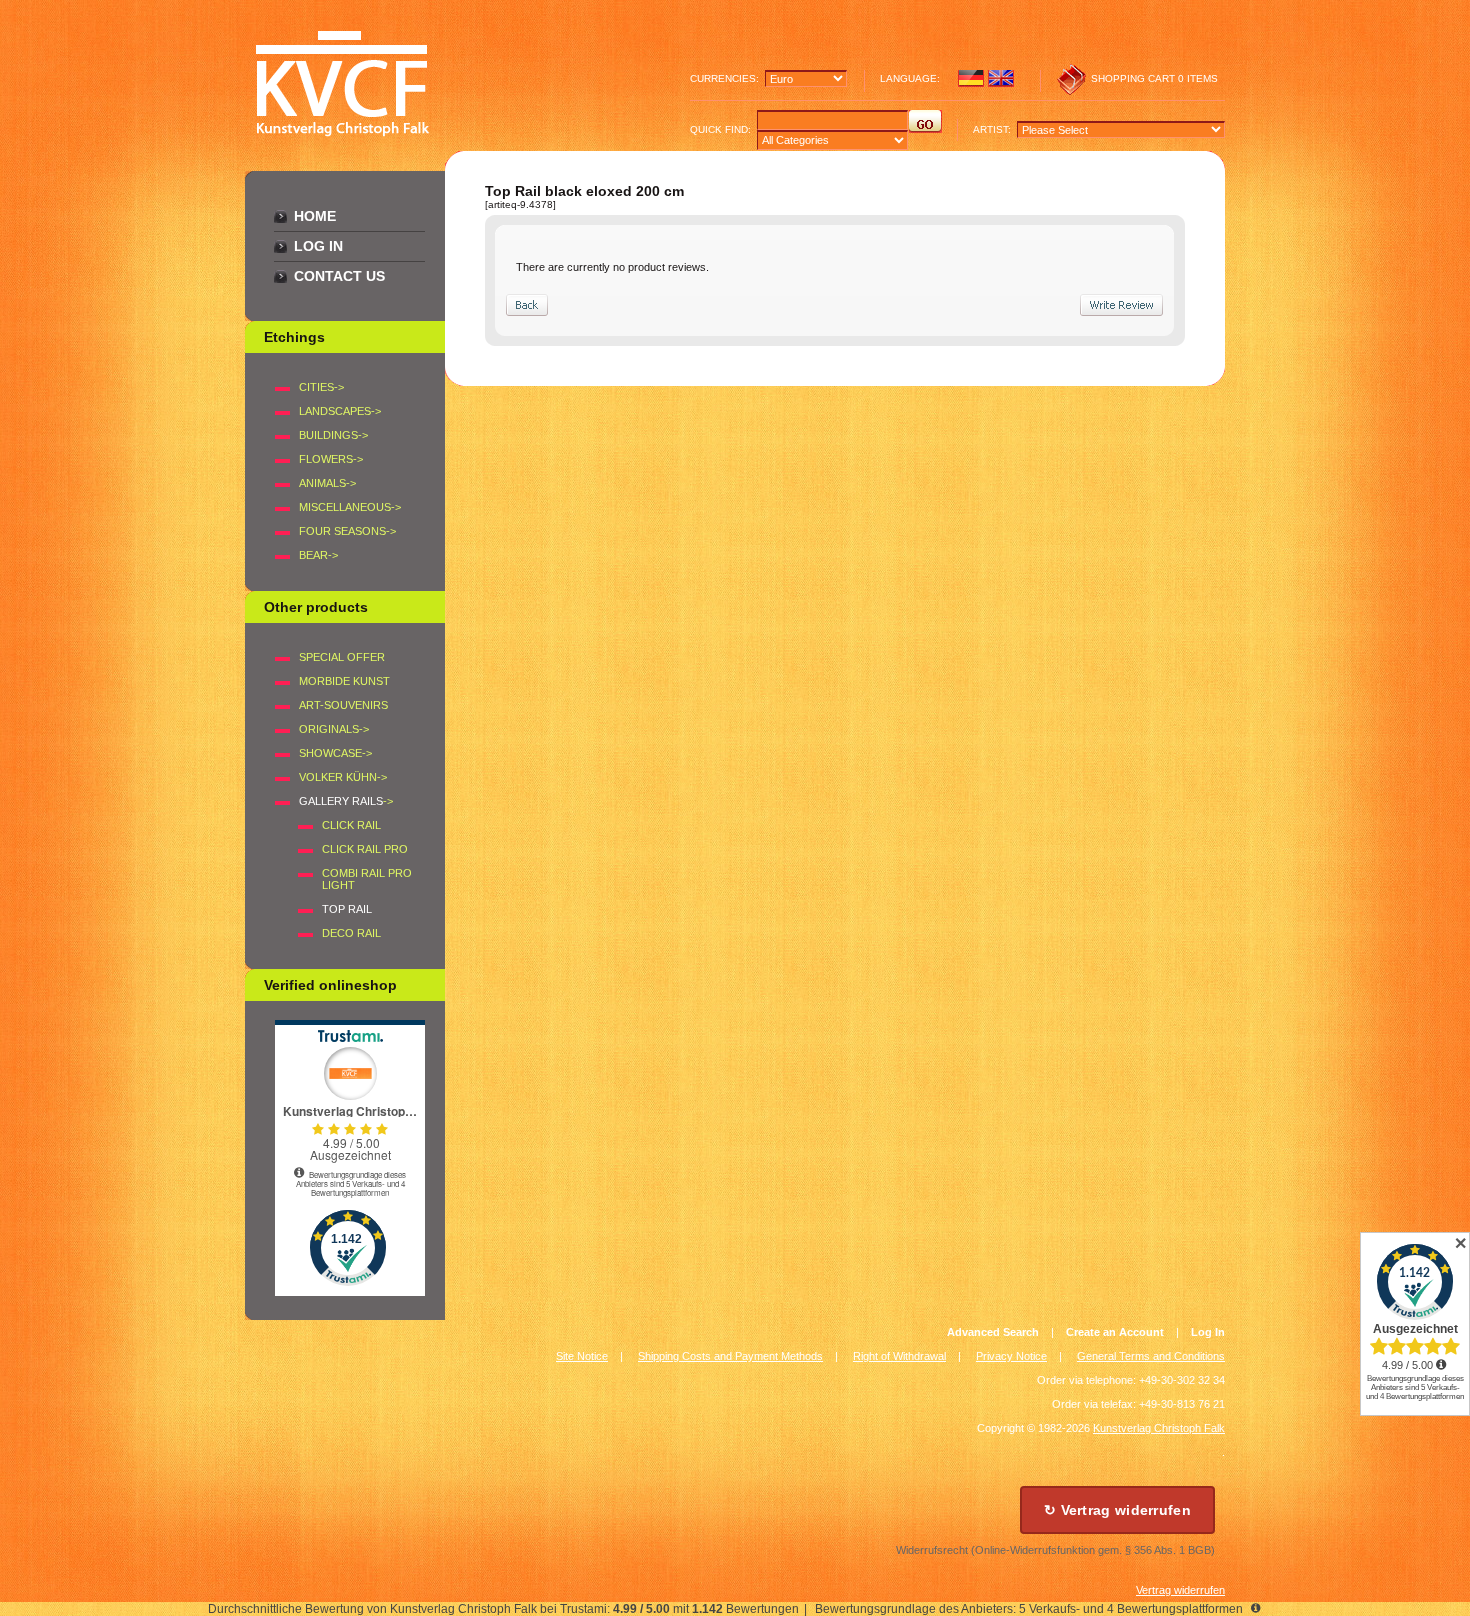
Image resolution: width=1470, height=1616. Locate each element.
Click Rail (351, 825)
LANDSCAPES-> (340, 411)
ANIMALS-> (327, 483)
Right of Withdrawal (899, 1356)
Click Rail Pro (365, 849)
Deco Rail (351, 933)
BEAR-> (318, 555)
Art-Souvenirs (343, 705)
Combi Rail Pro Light (367, 879)
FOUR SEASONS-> (347, 531)
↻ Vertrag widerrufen (1117, 1510)
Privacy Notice (1011, 1356)
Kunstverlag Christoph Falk (1159, 1428)
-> (346, 801)
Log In (318, 246)
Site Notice (582, 1356)
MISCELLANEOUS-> (350, 507)
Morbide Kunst (344, 681)
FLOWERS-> (331, 459)
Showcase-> (335, 753)
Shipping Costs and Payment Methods (730, 1356)
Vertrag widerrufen (1180, 1590)
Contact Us (339, 276)
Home (315, 216)
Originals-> (334, 729)
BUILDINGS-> (333, 435)
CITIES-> (321, 387)
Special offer (342, 657)
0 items (1198, 78)
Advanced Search (993, 1332)
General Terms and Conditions (1151, 1356)
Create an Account (1115, 1332)
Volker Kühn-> (343, 777)
